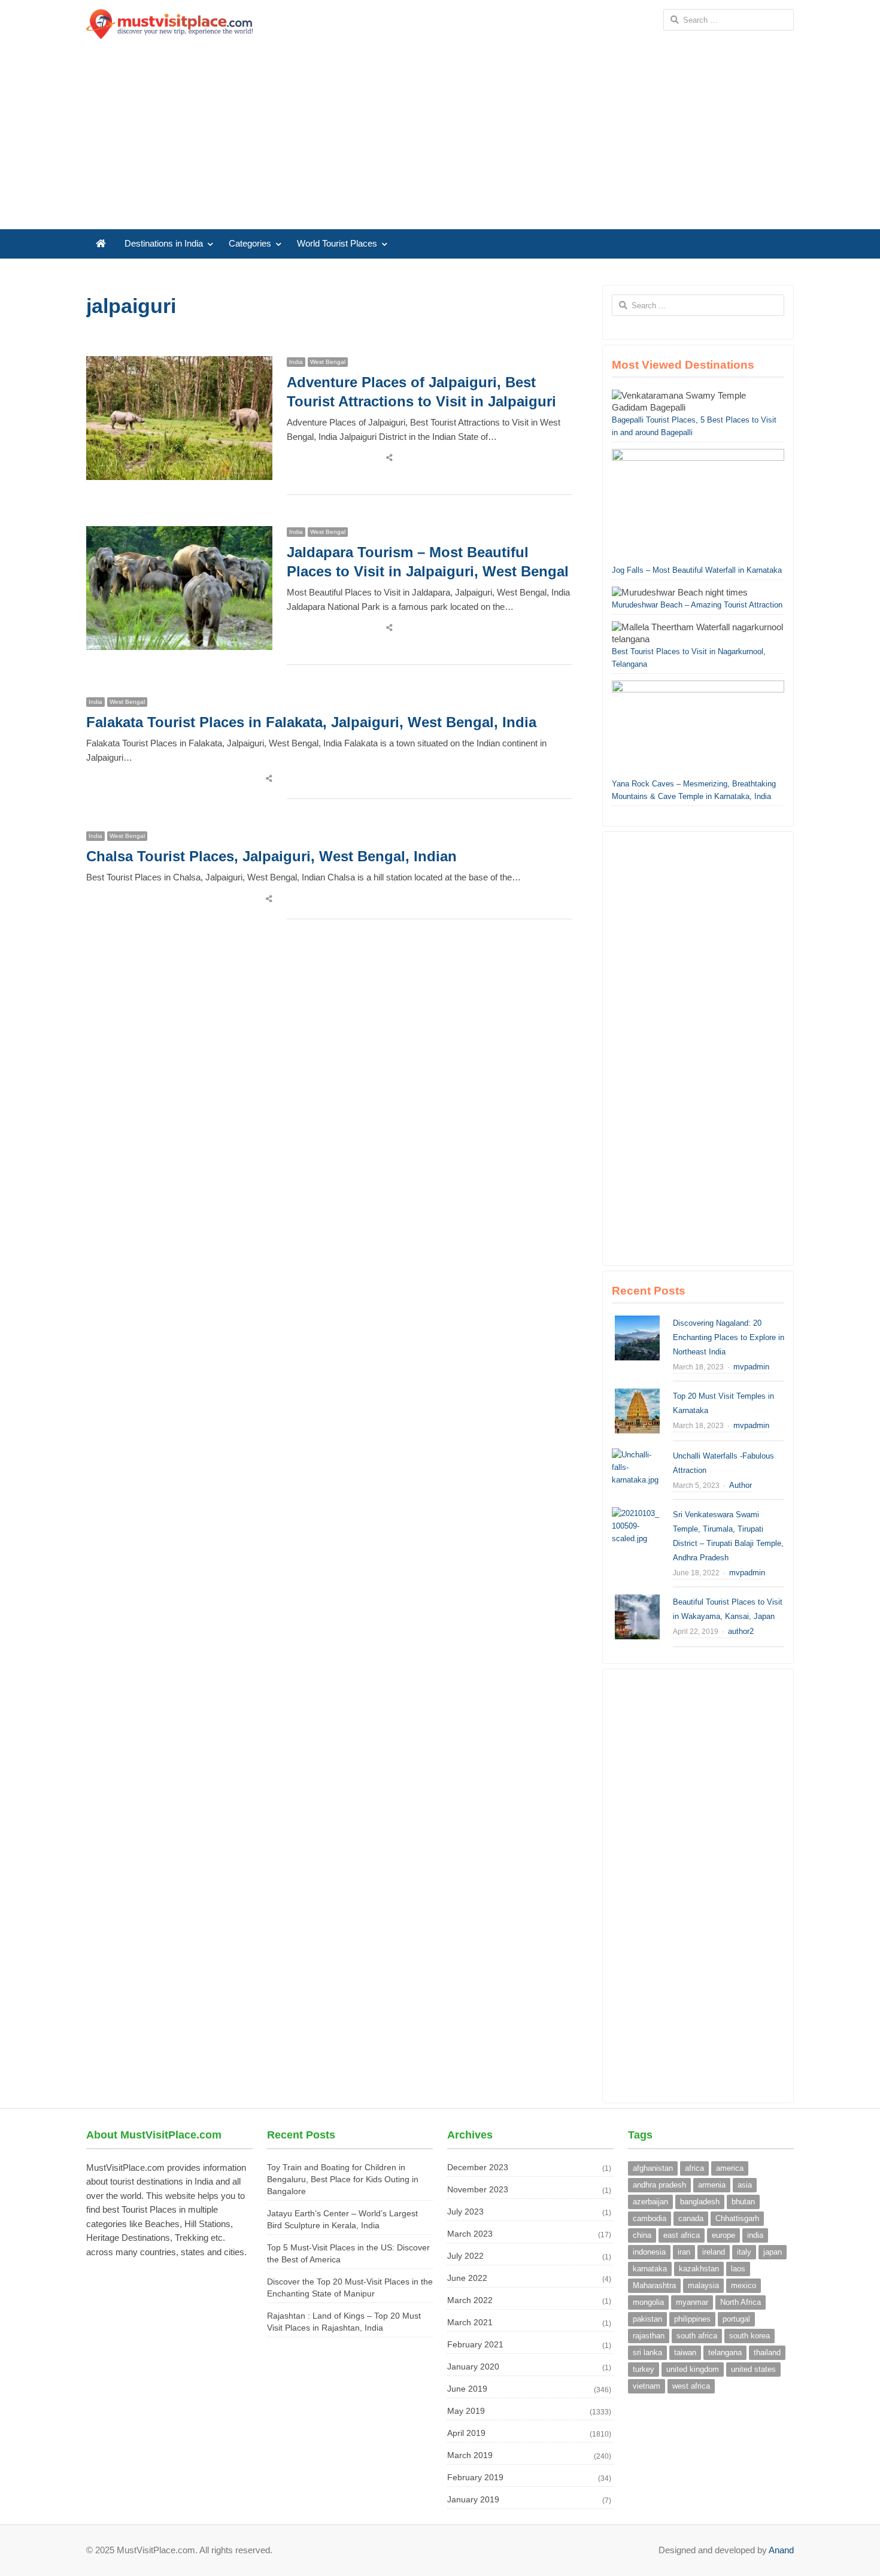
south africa (697, 2336)
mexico (744, 2285)
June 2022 (467, 2278)
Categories (250, 244)
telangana (725, 2352)
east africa (682, 2235)
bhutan (743, 2202)
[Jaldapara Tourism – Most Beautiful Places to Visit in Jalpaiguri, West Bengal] (179, 533)
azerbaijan (650, 2202)
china (642, 2235)
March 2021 (470, 2322)
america (730, 2168)
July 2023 (465, 2212)
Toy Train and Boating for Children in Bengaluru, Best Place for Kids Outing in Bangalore (343, 2179)
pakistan (647, 2319)
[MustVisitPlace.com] (169, 24)
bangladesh (700, 2202)
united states (753, 2369)
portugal (736, 2319)
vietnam (647, 2386)
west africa (691, 2386)
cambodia (650, 2218)
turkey (644, 2369)
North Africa (741, 2302)
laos (738, 2269)
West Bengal (328, 362)
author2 (741, 1631)
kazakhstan (699, 2269)
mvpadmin (751, 1367)
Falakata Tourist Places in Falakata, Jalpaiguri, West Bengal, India (311, 722)
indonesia (649, 2252)
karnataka (650, 2269)
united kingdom (693, 2369)
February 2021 (475, 2344)
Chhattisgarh (737, 2218)
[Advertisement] (440, 139)
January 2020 (473, 2367)
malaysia (703, 2285)
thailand (767, 2352)
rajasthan (649, 2336)
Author (741, 1485)
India (296, 362)
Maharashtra (654, 2285)
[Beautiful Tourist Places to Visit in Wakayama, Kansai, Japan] (637, 1601)
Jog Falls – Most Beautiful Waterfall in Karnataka (697, 570)
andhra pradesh (659, 2185)
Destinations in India (164, 244)
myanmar (692, 2302)
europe (723, 2235)
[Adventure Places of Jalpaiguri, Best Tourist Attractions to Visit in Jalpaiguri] (179, 363)
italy (744, 2252)
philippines (692, 2319)
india (755, 2235)
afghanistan (653, 2168)
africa (694, 2168)
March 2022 (470, 2300)
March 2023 (470, 2234)
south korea (749, 2336)
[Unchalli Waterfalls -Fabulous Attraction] (637, 1455)
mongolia (648, 2302)
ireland (714, 2252)
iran (684, 2252)
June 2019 (467, 2389)
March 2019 (470, 2455)
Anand (781, 2550)
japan (773, 2252)
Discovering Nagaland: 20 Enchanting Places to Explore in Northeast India (729, 1337)
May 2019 (466, 2411)
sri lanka (647, 2352)
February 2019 (475, 2477)
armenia (712, 2185)
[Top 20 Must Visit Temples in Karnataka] (637, 1395)
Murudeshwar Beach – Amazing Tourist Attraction (697, 605)
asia (745, 2185)
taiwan (685, 2352)
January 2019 (473, 2499)
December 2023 (478, 2167)
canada (691, 2218)
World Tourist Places (337, 244)
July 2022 (465, 2256)
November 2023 (478, 2189)
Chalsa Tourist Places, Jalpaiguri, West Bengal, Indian (271, 856)
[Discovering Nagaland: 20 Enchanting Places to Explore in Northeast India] (637, 1322)
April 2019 (466, 2433)
